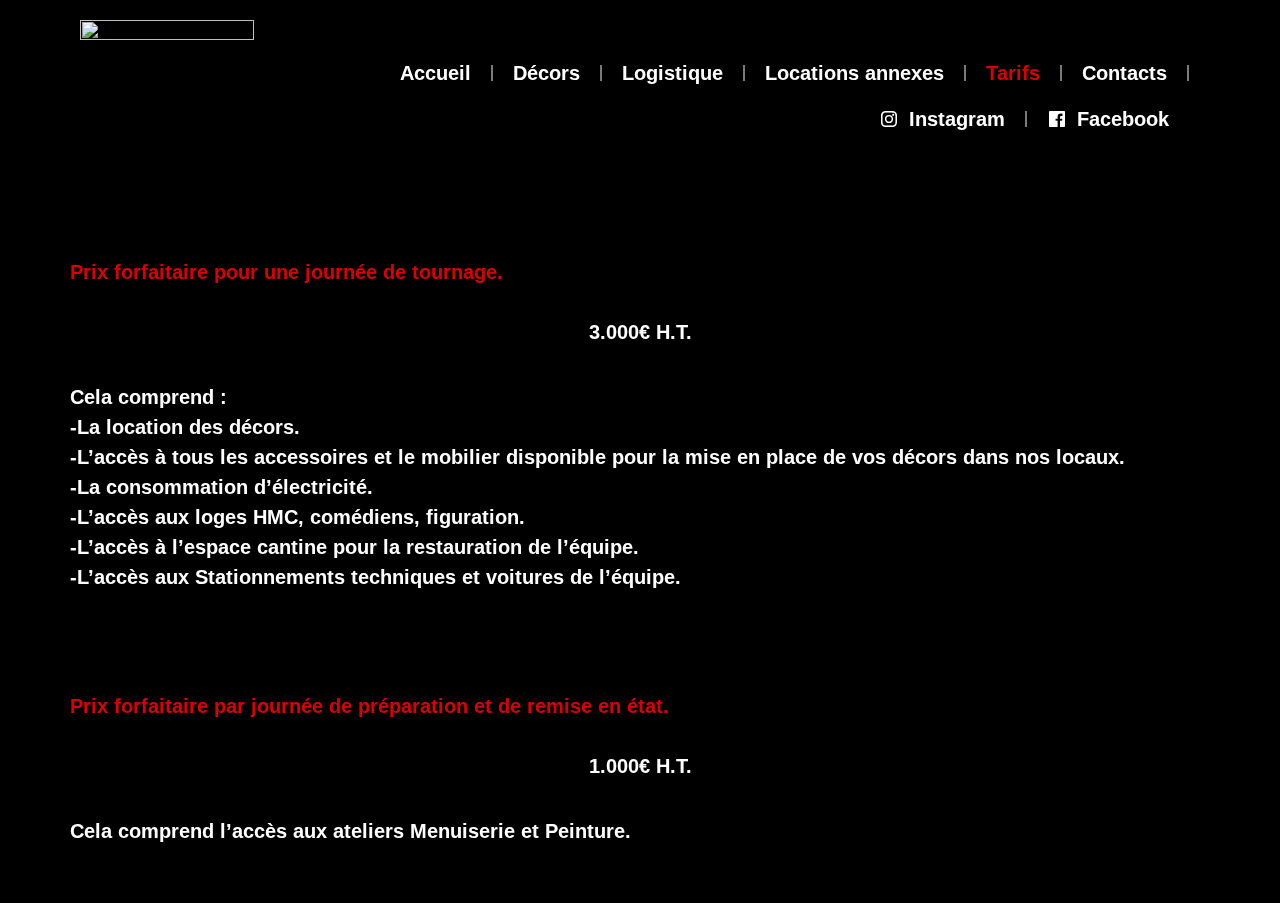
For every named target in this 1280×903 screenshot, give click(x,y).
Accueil (435, 73)
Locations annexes (854, 73)
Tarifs (1013, 73)
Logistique (672, 73)
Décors (546, 73)
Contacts (1124, 73)
